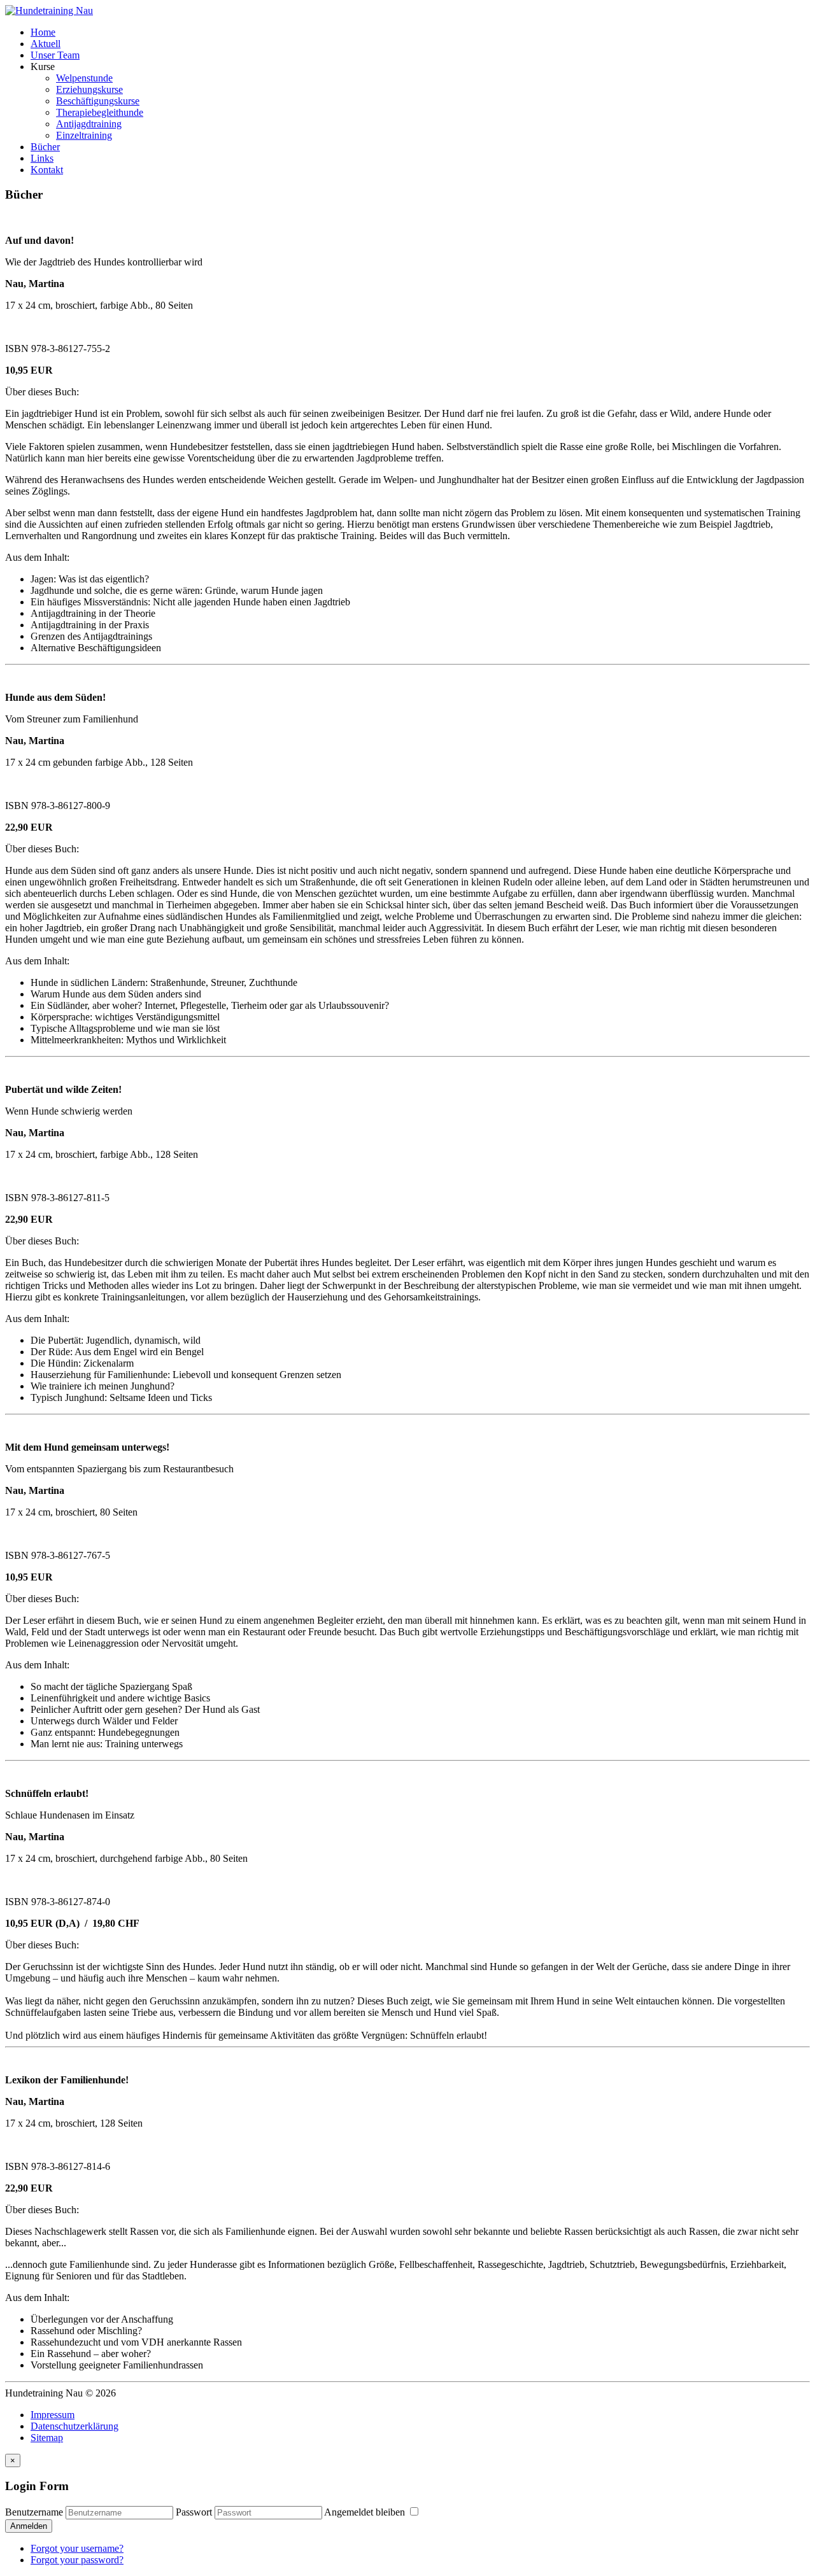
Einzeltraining (84, 135)
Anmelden (29, 2526)
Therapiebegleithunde (100, 112)
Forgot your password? (77, 2560)
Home (43, 32)
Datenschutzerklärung (74, 2426)
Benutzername (34, 2512)
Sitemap (47, 2438)
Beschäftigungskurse (98, 101)
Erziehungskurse (89, 89)
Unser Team (55, 55)
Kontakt (47, 170)
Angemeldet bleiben (366, 2512)
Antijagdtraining (89, 124)
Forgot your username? (77, 2548)
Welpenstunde (84, 78)
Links (42, 158)
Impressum (53, 2415)
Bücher (45, 147)
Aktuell (46, 44)
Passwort (194, 2512)
